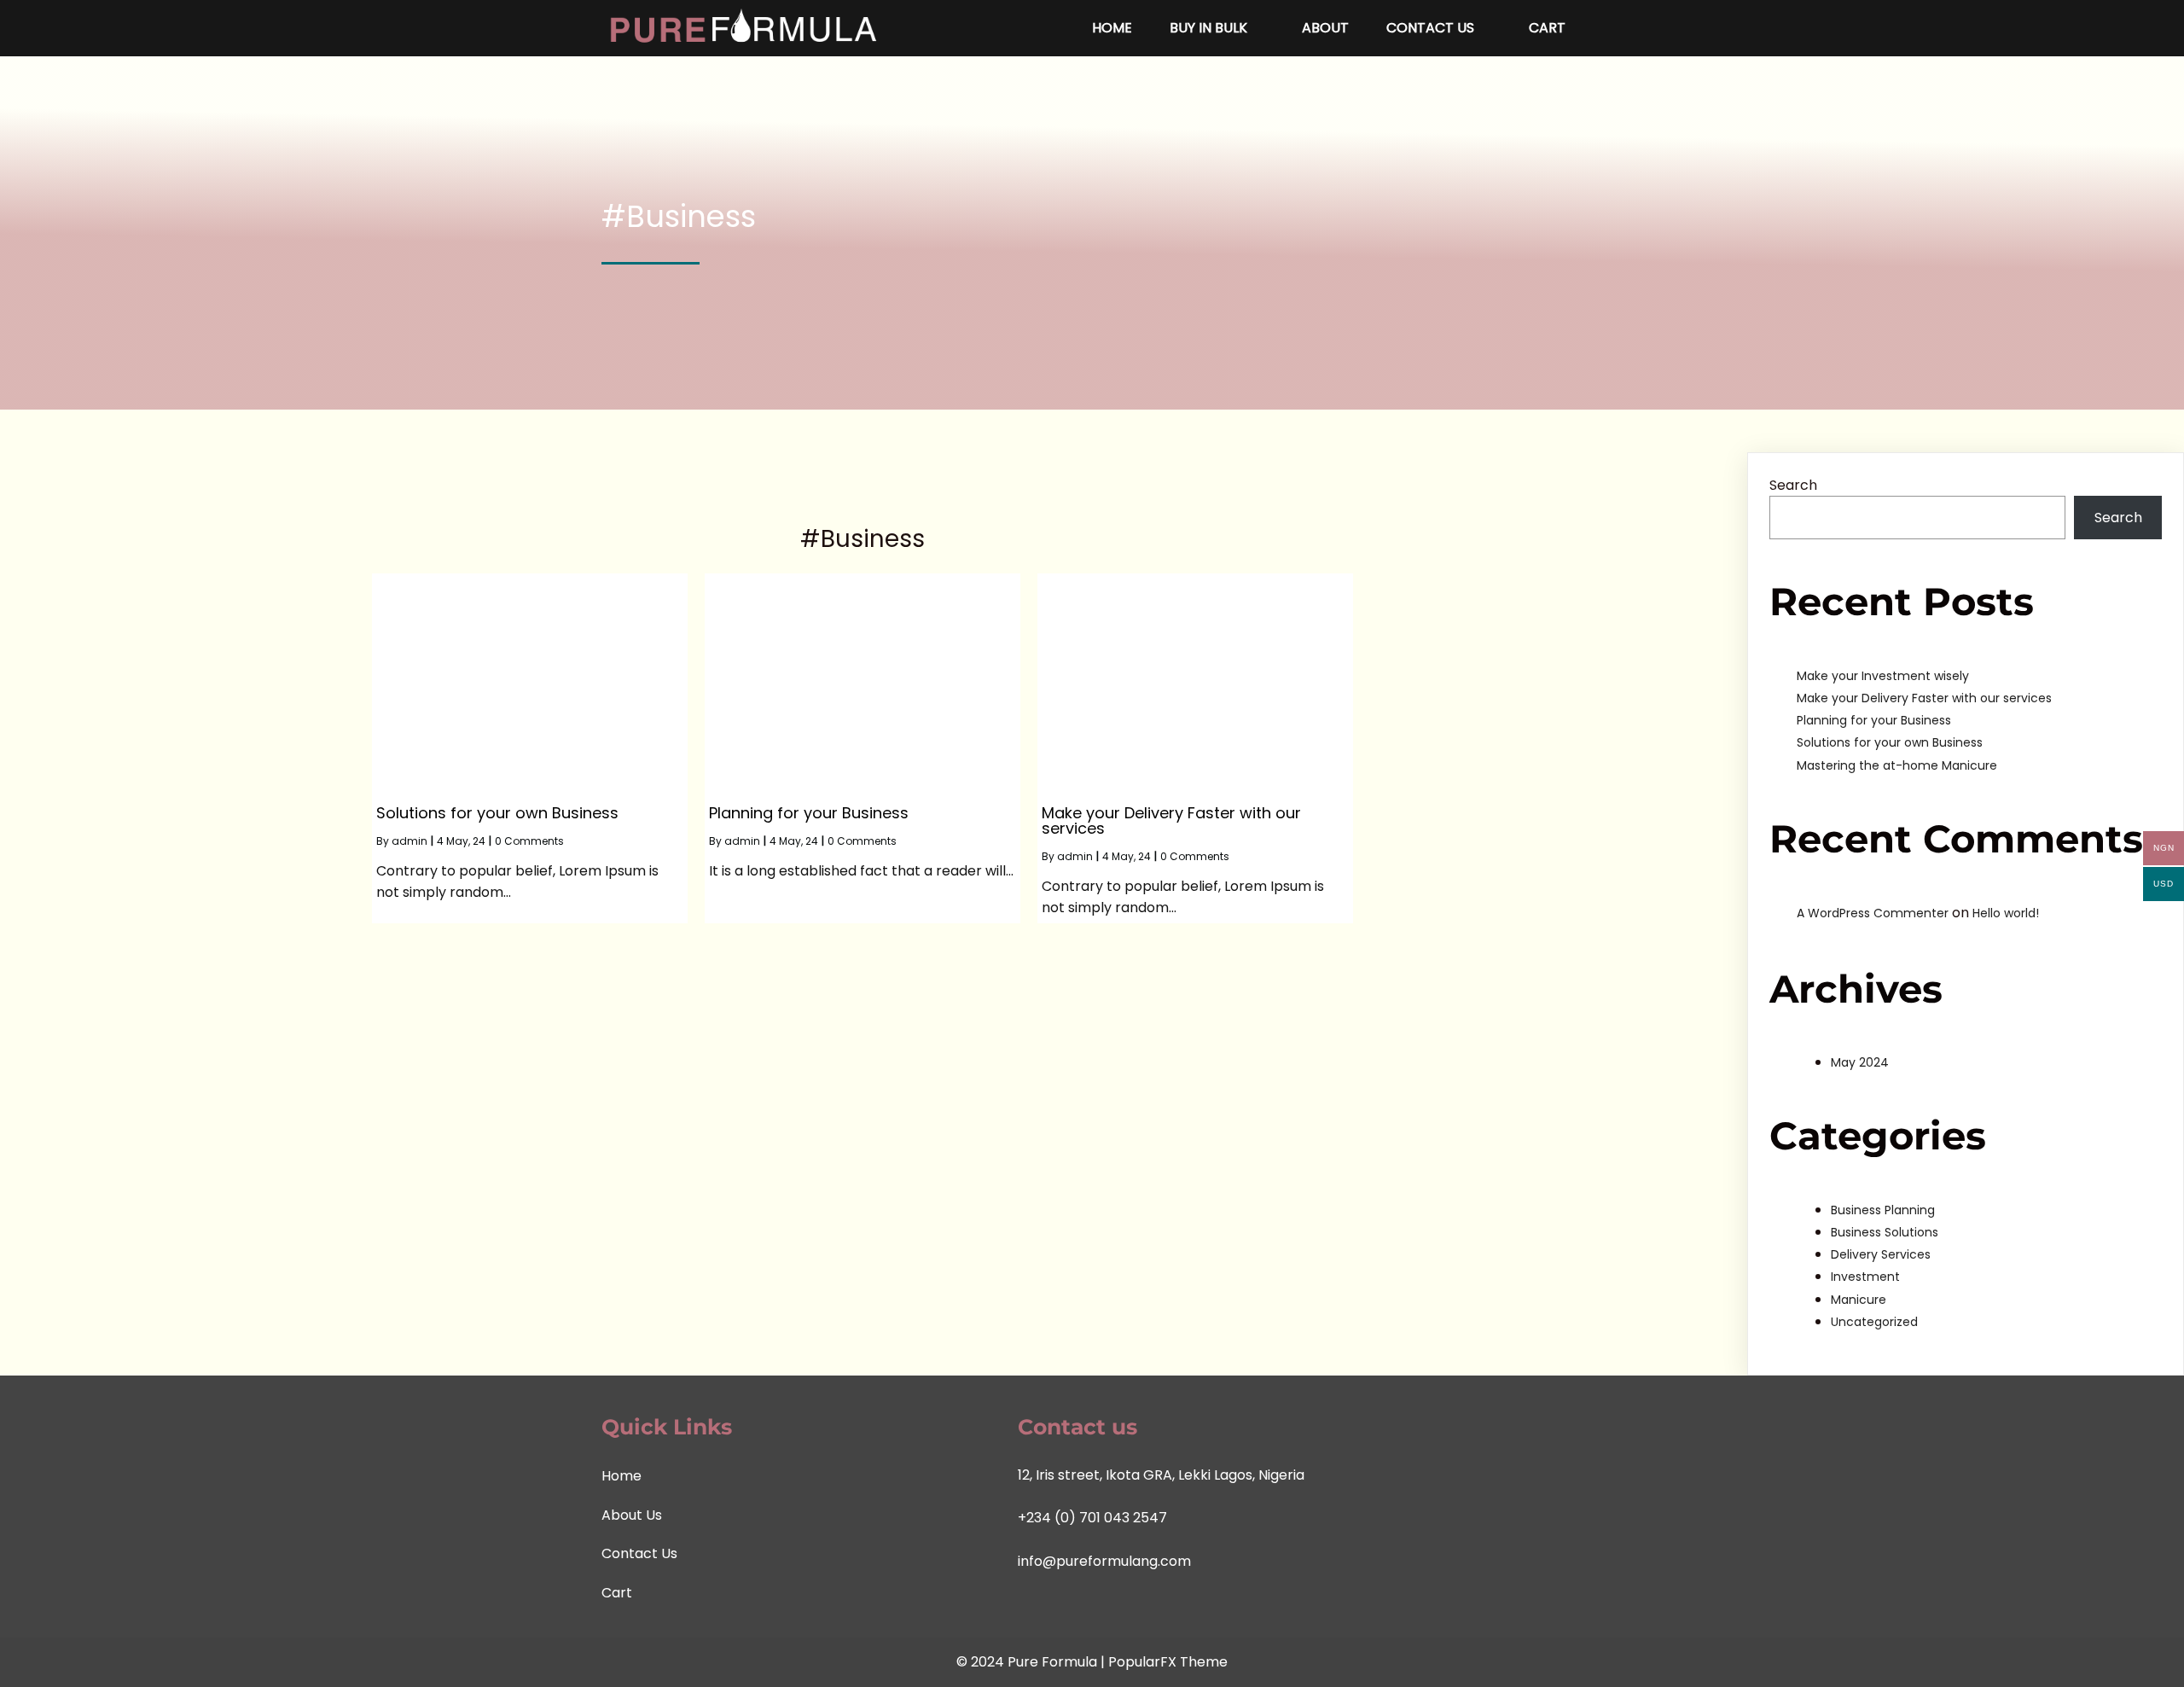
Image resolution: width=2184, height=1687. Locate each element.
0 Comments (529, 841)
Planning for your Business (1874, 720)
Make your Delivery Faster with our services (1924, 698)
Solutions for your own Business (1890, 742)
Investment (1865, 1277)
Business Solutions (1885, 1232)
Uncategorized (1874, 1322)
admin (409, 841)
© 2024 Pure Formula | (1032, 1662)
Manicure (1859, 1300)
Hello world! (2006, 913)
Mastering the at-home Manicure (1897, 765)
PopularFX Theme (1168, 1662)
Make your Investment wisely (1883, 676)
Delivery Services (1881, 1254)
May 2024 (1860, 1062)
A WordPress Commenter (1873, 913)
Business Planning (1883, 1210)
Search (1793, 485)
